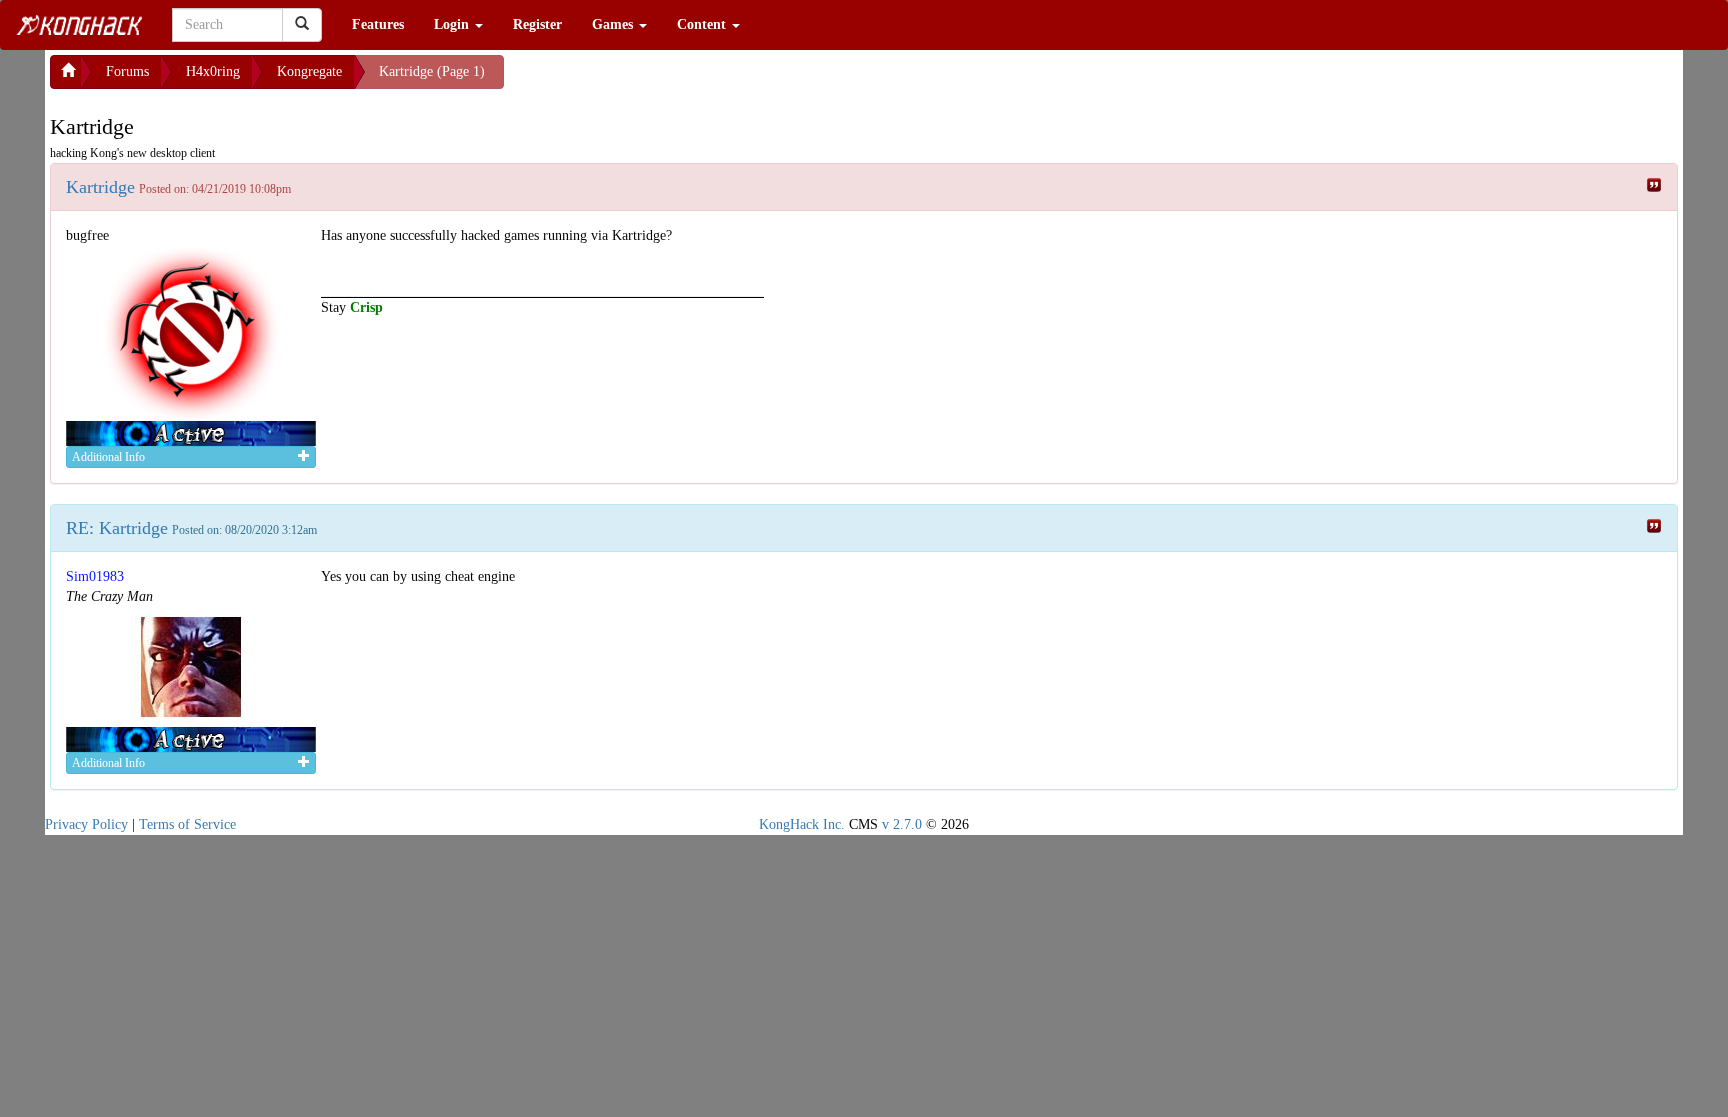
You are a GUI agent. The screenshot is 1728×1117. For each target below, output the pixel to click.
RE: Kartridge (117, 528)
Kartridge (100, 187)
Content (703, 24)
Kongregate (309, 71)
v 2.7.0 (902, 824)
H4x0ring (213, 71)
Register (537, 24)
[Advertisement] (664, 80)
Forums (127, 71)
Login (453, 24)
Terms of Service (187, 824)
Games (614, 24)
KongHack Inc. (802, 824)
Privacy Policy (86, 824)
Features (378, 24)
